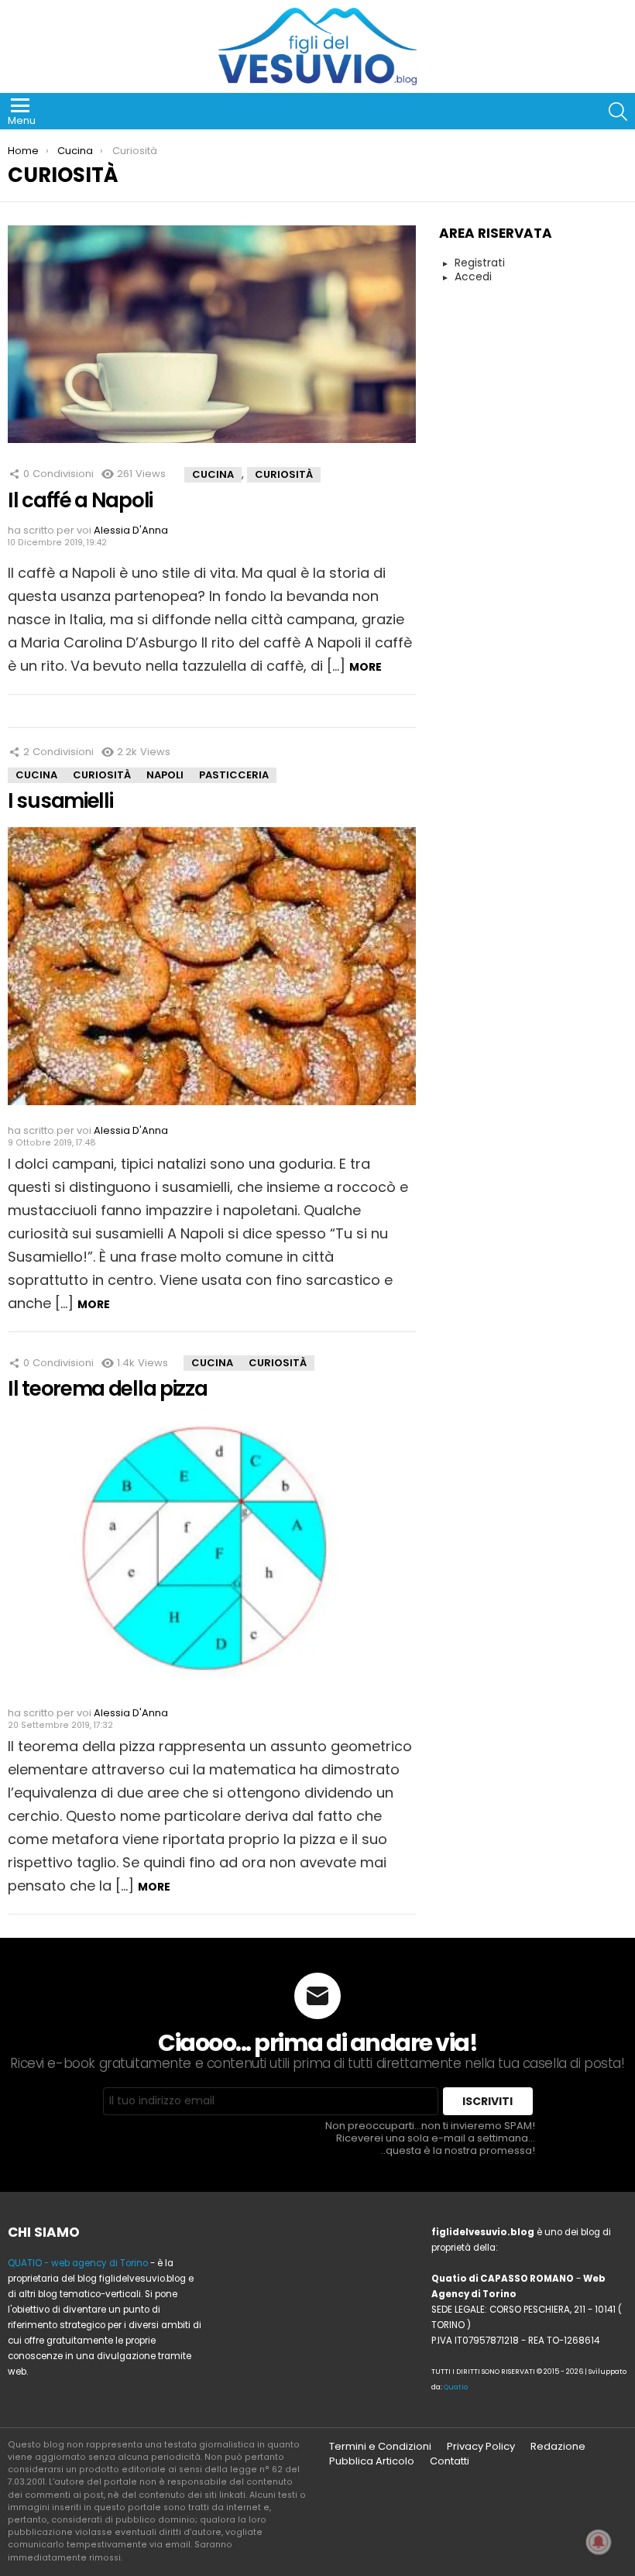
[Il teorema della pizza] (212, 1558)
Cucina (213, 474)
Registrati (480, 263)
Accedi (473, 277)
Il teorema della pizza (107, 1389)
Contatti (450, 2461)
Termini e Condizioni (380, 2447)
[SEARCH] (618, 112)
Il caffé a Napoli (80, 500)
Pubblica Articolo (372, 2461)
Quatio (456, 2387)
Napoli (165, 775)
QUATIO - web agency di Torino (78, 2263)
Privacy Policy (481, 2447)
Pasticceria (234, 775)
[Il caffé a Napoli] (212, 340)
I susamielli (60, 801)
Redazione (558, 2447)
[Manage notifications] (599, 2542)
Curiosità (284, 474)
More (366, 667)
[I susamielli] (212, 972)
